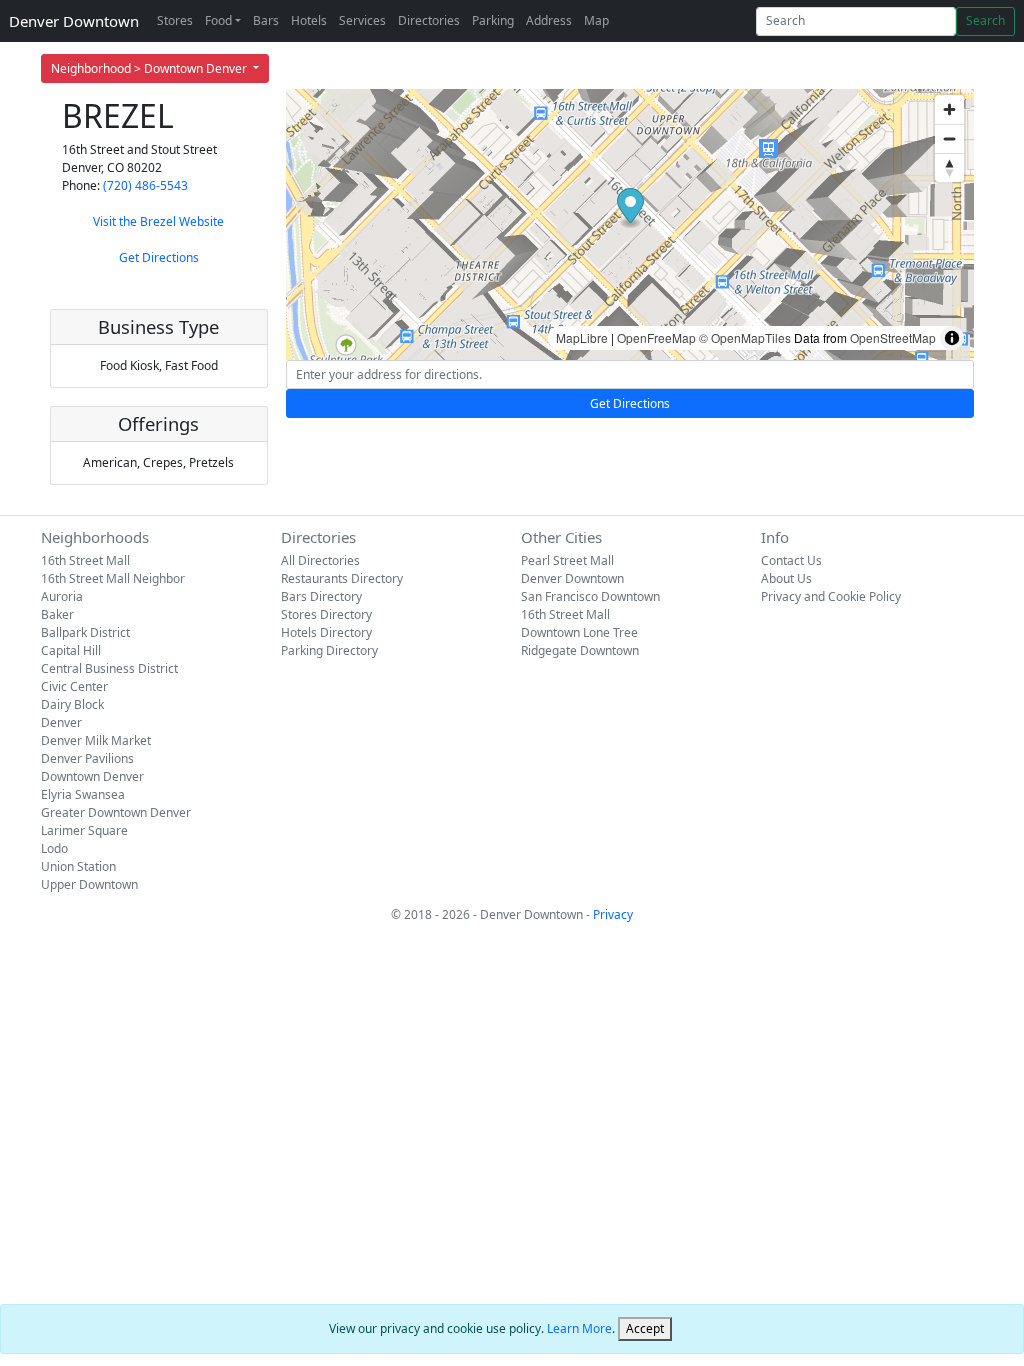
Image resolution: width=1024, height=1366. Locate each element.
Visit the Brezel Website (158, 221)
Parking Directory (329, 650)
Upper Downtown (89, 884)
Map (596, 20)
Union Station (78, 866)
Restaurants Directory (342, 578)
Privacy (613, 914)
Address (549, 20)
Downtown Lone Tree (579, 632)
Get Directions (159, 257)
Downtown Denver (92, 776)
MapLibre (582, 337)
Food (218, 20)
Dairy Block (72, 704)
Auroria (62, 596)
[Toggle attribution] (952, 338)
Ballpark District (85, 632)
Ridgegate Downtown (580, 650)
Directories (429, 20)
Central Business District (109, 668)
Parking (493, 20)
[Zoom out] (949, 138)
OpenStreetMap (893, 337)
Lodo (54, 848)
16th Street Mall (85, 560)
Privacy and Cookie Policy (831, 596)
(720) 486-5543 (145, 185)
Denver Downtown (74, 21)
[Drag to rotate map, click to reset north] (949, 167)
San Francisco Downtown (590, 596)
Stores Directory (326, 614)
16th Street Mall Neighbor (113, 578)
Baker (57, 614)
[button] (630, 208)
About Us (786, 578)
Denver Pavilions (87, 758)
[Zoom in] (949, 109)
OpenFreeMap (656, 337)
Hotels (309, 20)
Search (985, 20)
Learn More (579, 1328)
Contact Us (791, 560)
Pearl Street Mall (567, 560)
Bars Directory (321, 596)
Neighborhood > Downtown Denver (150, 68)
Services (362, 20)
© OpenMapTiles (745, 337)
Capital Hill (71, 650)
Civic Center (74, 686)
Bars (266, 20)
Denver (61, 722)
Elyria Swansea (83, 794)
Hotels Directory (326, 632)
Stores (175, 20)
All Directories (320, 560)
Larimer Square (84, 830)
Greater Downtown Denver (116, 812)
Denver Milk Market (96, 740)
